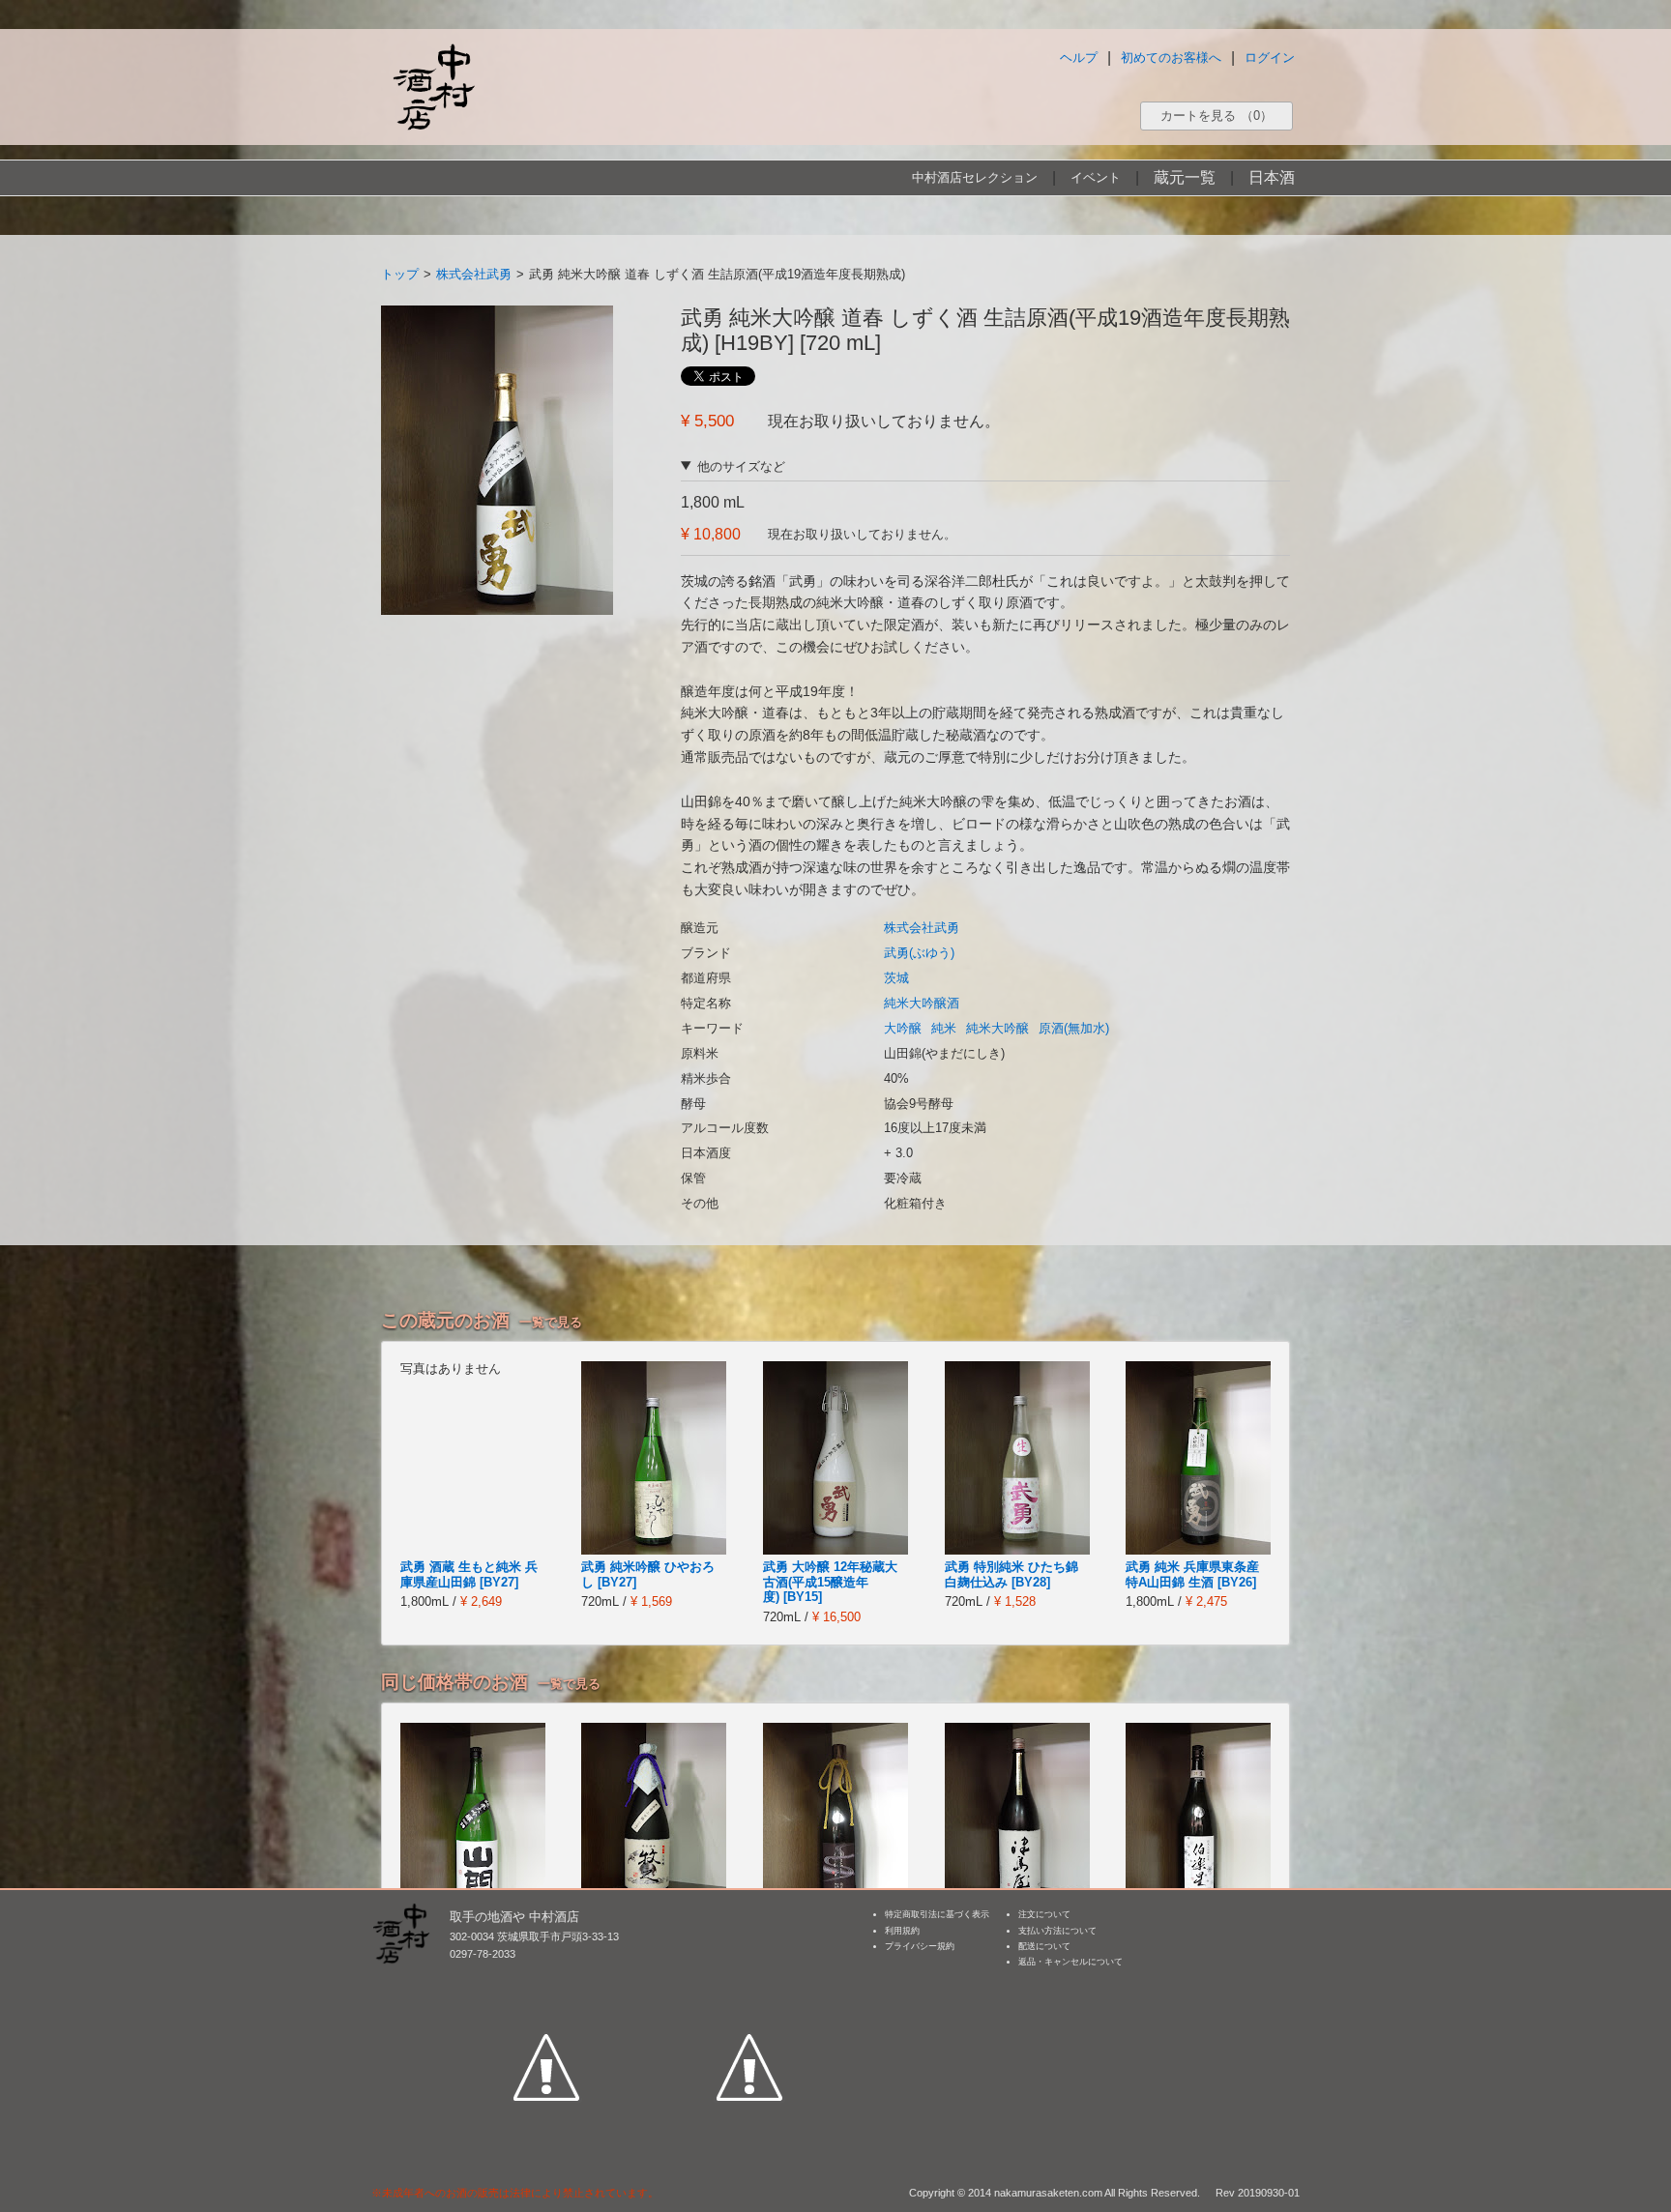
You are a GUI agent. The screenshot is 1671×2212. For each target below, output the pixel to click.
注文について (1044, 1914)
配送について (1044, 1946)
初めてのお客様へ (1171, 58)
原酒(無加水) (1074, 1028)
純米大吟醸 (997, 1028)
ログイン (1270, 58)
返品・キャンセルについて (1070, 1962)
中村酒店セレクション (975, 177)
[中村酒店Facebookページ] (546, 1978)
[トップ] (433, 87)
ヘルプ (1079, 58)
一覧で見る (551, 1322)
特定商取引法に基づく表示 (937, 1914)
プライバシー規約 (920, 1946)
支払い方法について (1057, 1931)
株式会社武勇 (474, 274)
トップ (400, 274)
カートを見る (1217, 116)
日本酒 (1272, 177)
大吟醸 (903, 1028)
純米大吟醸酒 (922, 1003)
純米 (944, 1028)
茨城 (896, 978)
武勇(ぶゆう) (919, 953)
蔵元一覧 (1185, 177)
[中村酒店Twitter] (749, 1978)
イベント (1096, 177)
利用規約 (902, 1931)
